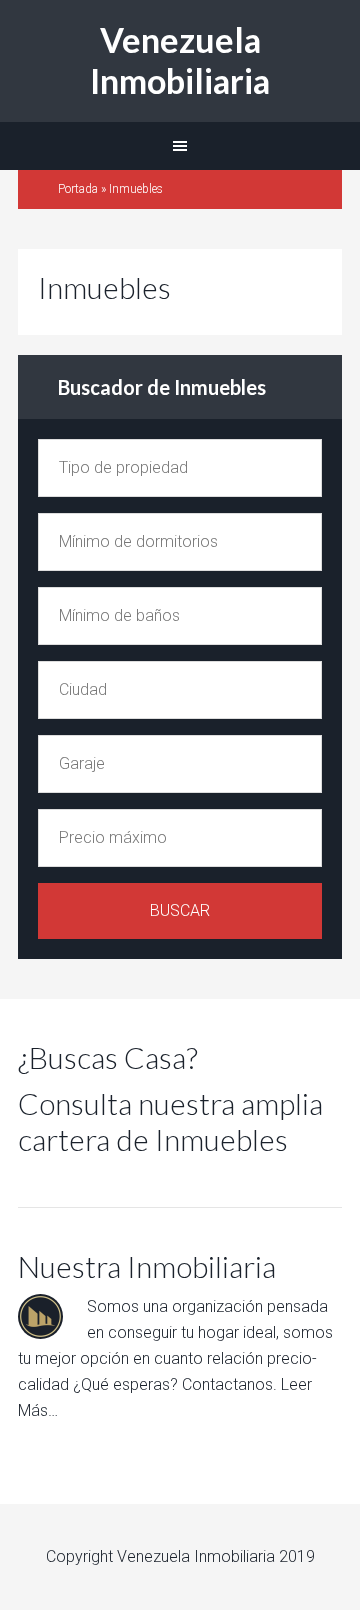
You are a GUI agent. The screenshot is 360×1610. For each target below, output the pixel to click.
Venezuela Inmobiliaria (180, 60)
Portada (78, 189)
